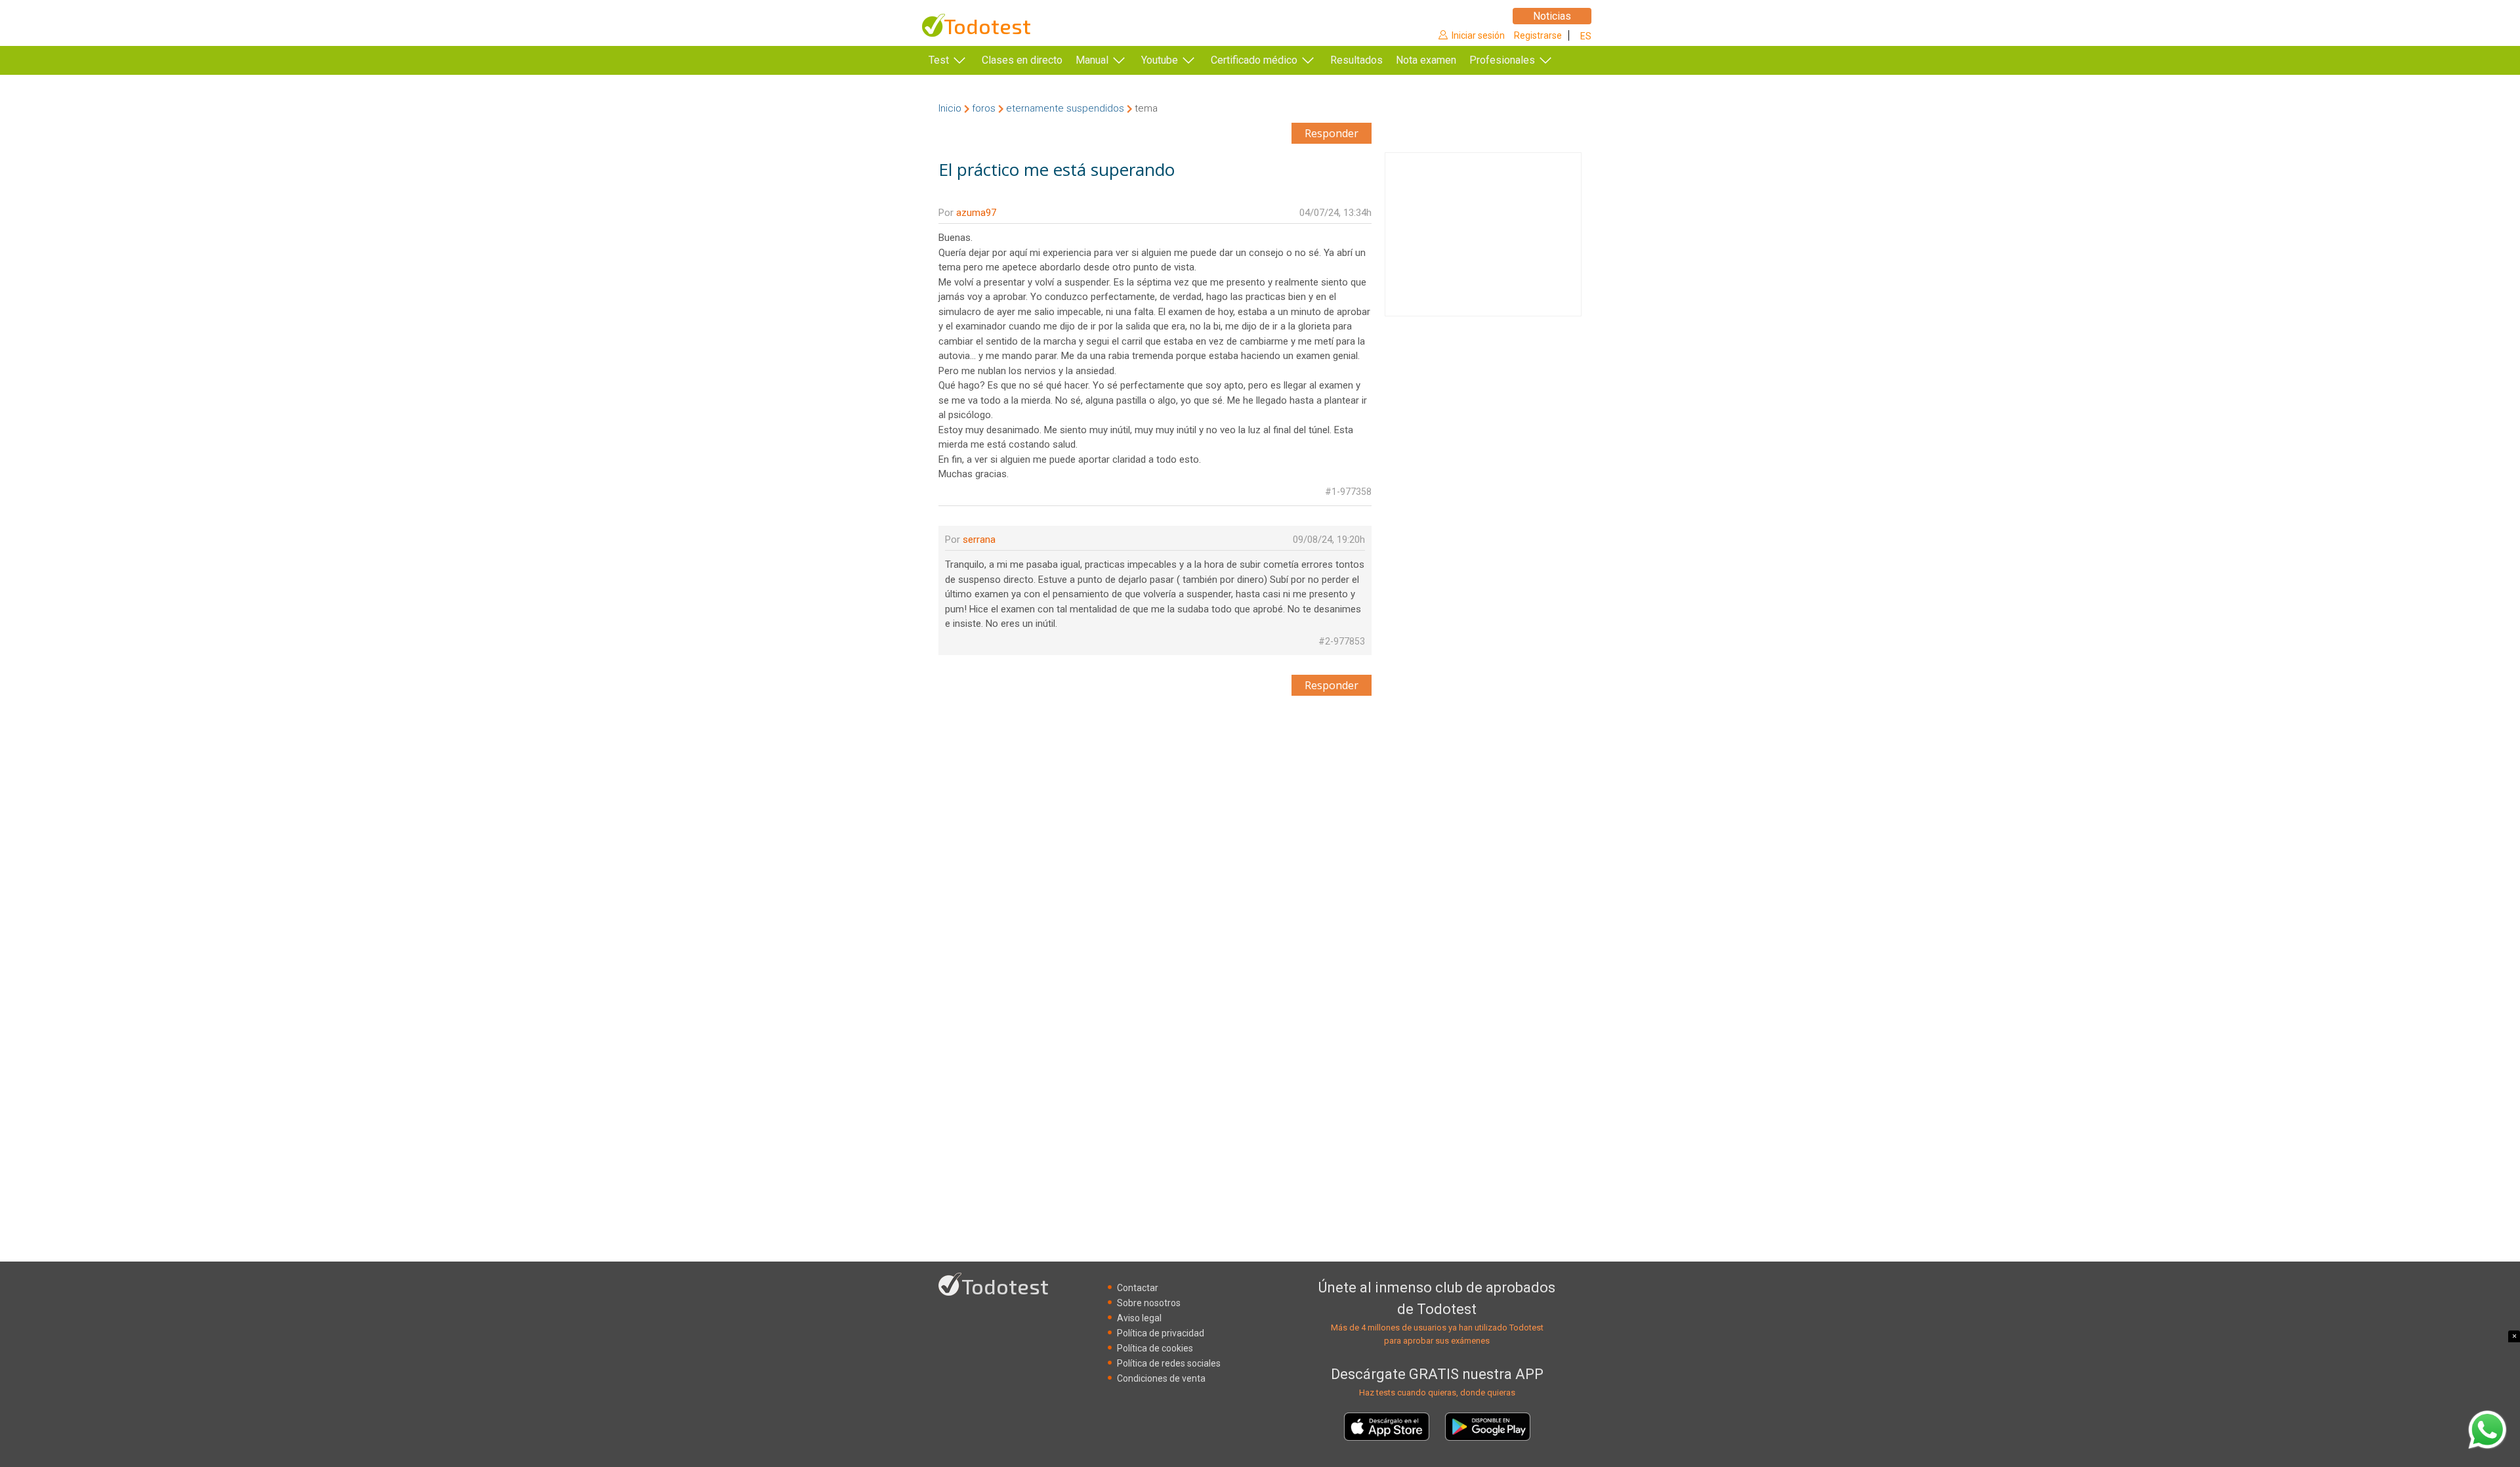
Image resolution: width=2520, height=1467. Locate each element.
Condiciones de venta (1161, 1378)
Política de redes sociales (1169, 1363)
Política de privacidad (1161, 1333)
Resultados (1356, 60)
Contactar (1138, 1288)
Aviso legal (1139, 1318)
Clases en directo (1022, 60)
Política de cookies (1155, 1348)
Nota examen (1426, 60)
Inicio (950, 108)
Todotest (987, 26)
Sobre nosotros (1149, 1303)
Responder (1332, 133)
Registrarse (1538, 35)
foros (984, 108)
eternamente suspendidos (1065, 108)
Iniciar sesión (1478, 35)
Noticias (1552, 16)
